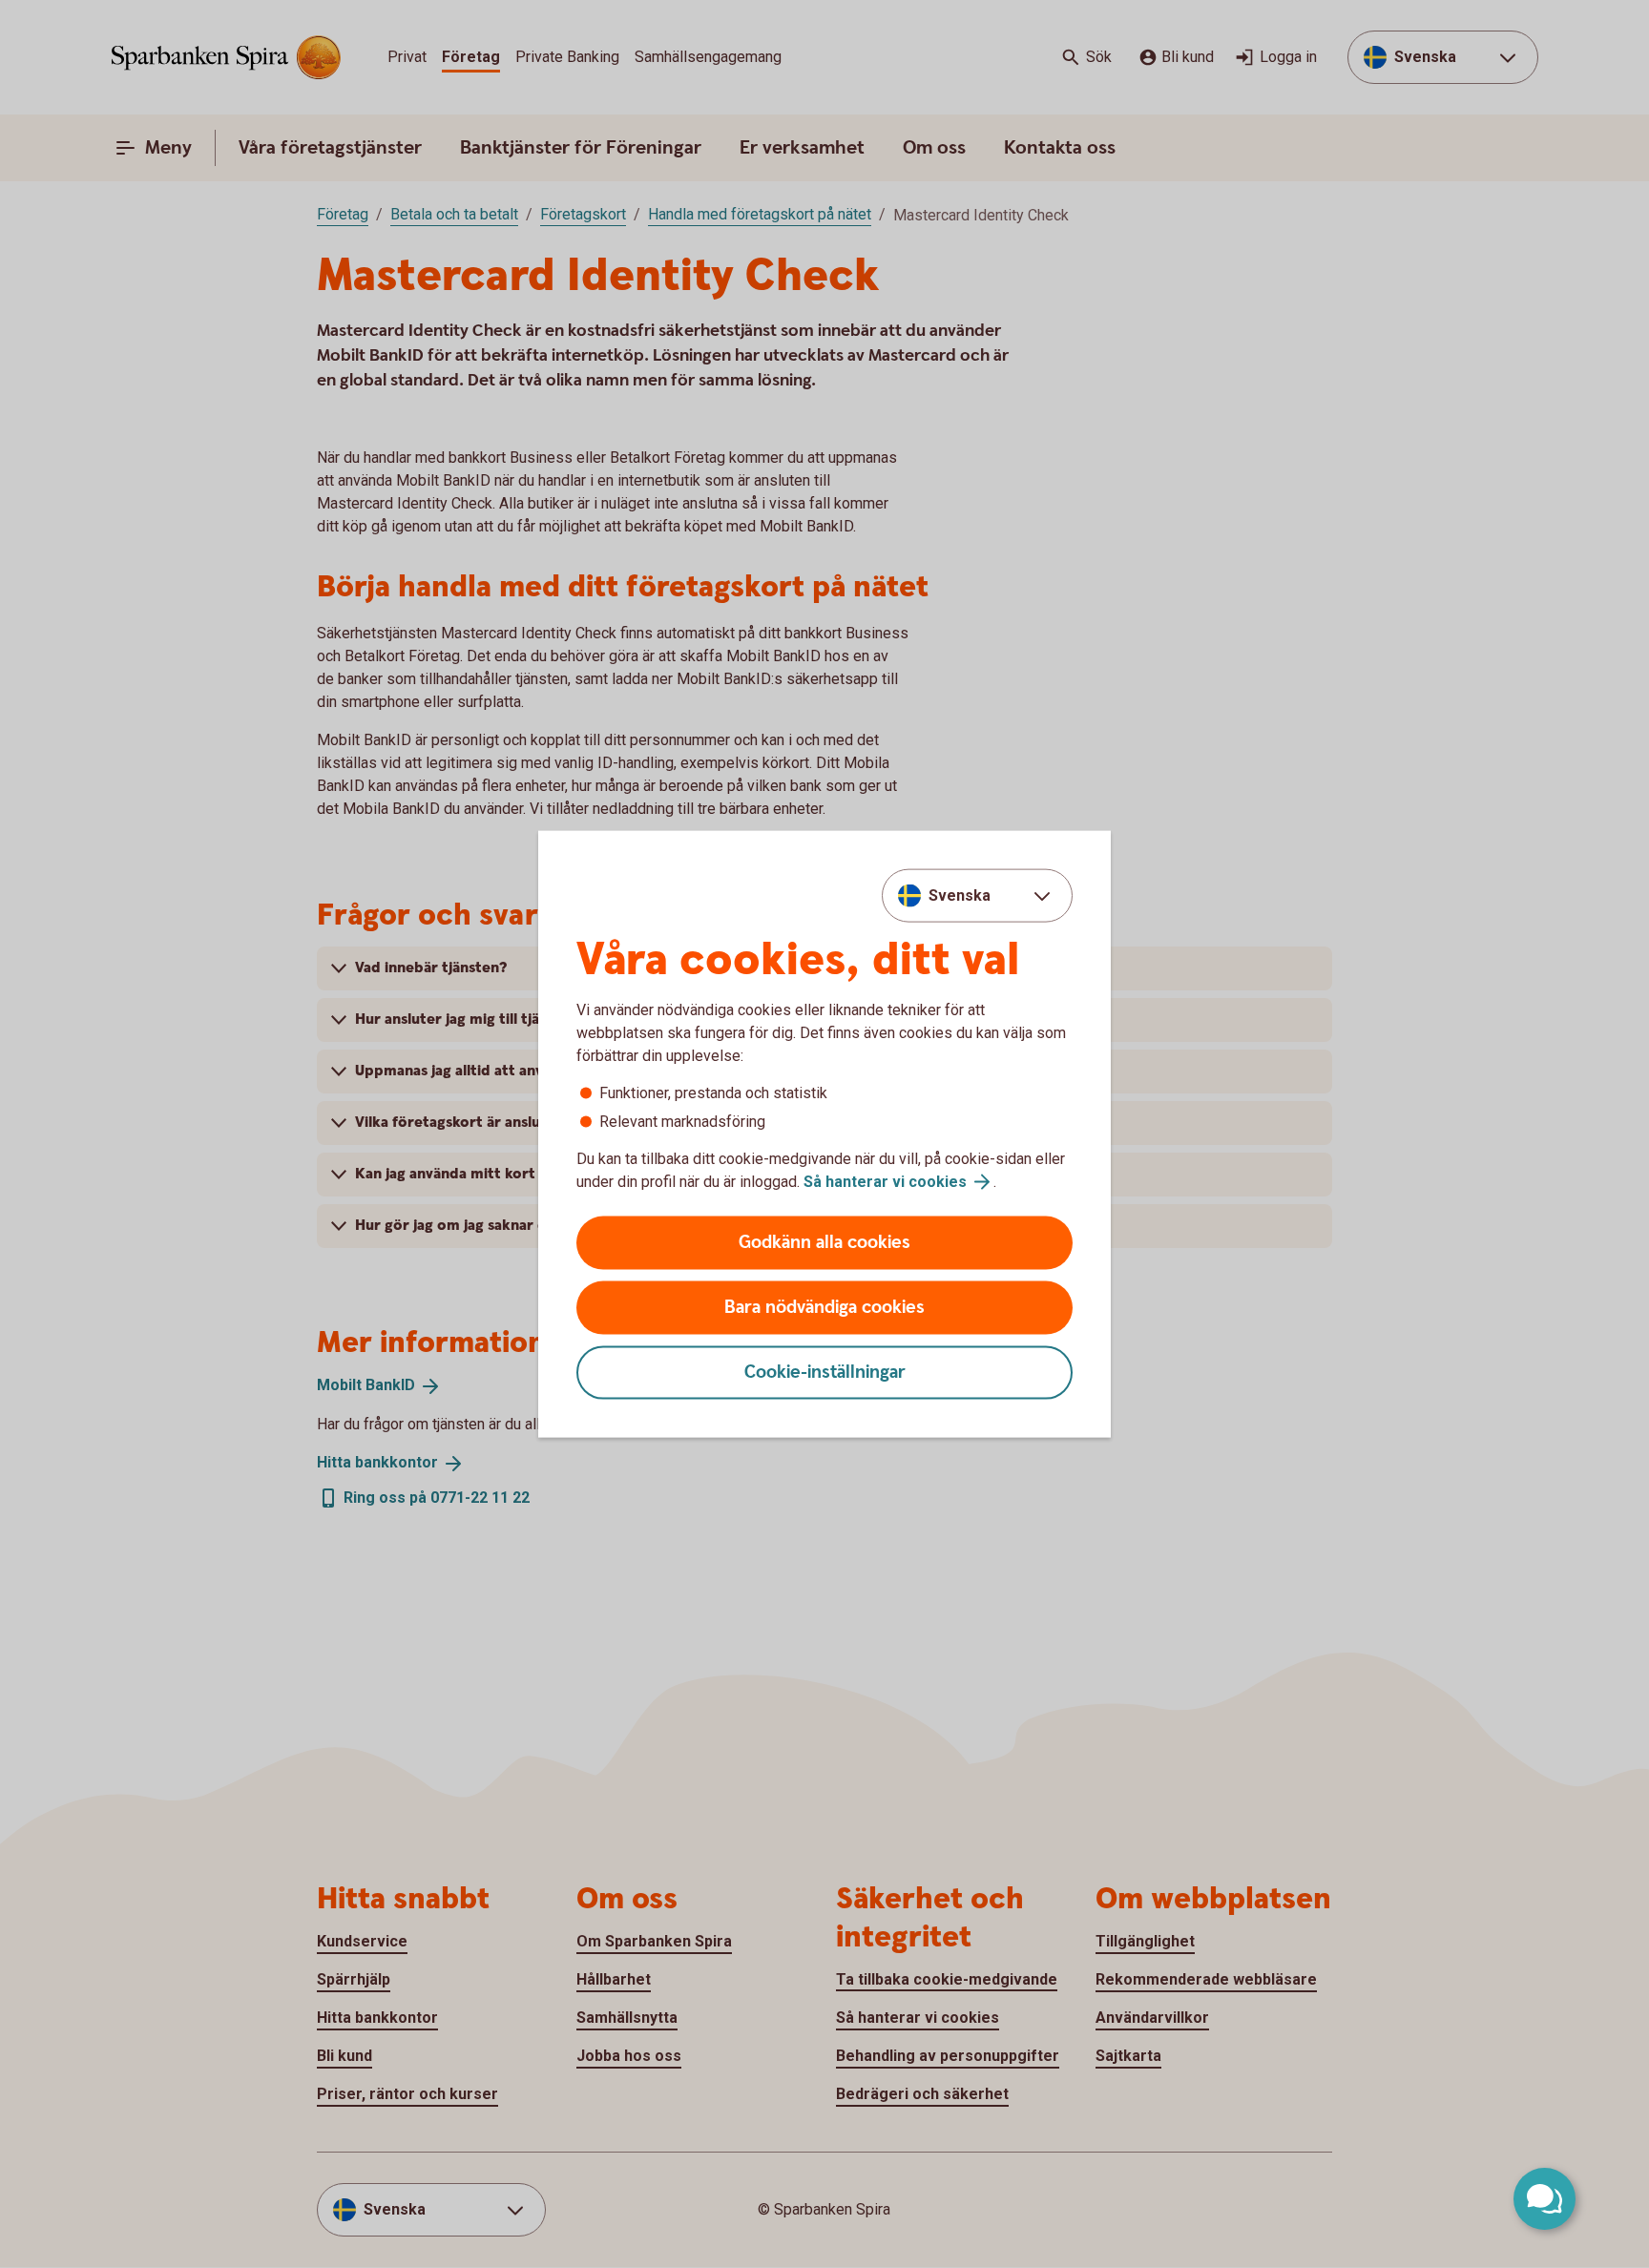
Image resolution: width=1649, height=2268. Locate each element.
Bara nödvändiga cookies (824, 1308)
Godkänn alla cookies (824, 1243)
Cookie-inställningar (825, 1373)
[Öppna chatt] (1545, 2199)
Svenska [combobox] (960, 895)
